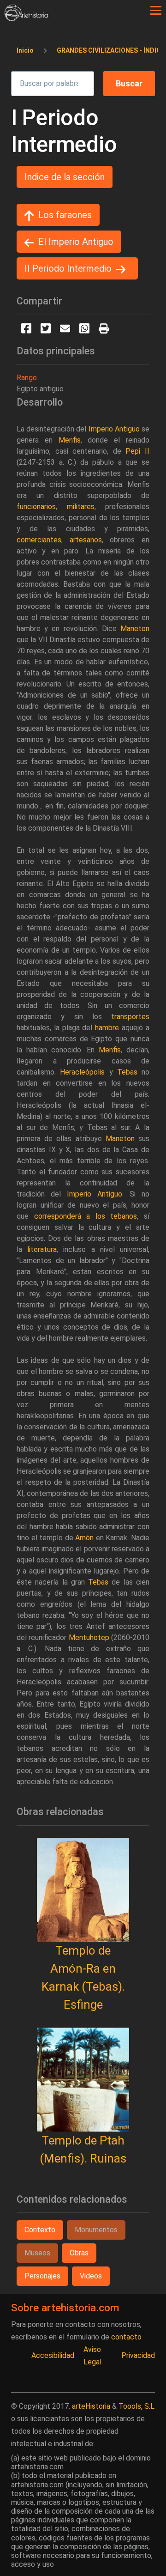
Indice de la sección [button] (65, 177)
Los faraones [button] (65, 215)
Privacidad (138, 2355)
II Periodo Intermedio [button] (68, 268)
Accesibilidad (53, 2355)
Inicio (25, 50)
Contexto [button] (40, 2230)
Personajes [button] (42, 2276)
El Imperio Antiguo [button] (76, 242)
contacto (126, 2337)
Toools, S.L (136, 2406)
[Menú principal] (156, 11)
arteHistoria (91, 2406)
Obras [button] (79, 2253)
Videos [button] (91, 2276)
